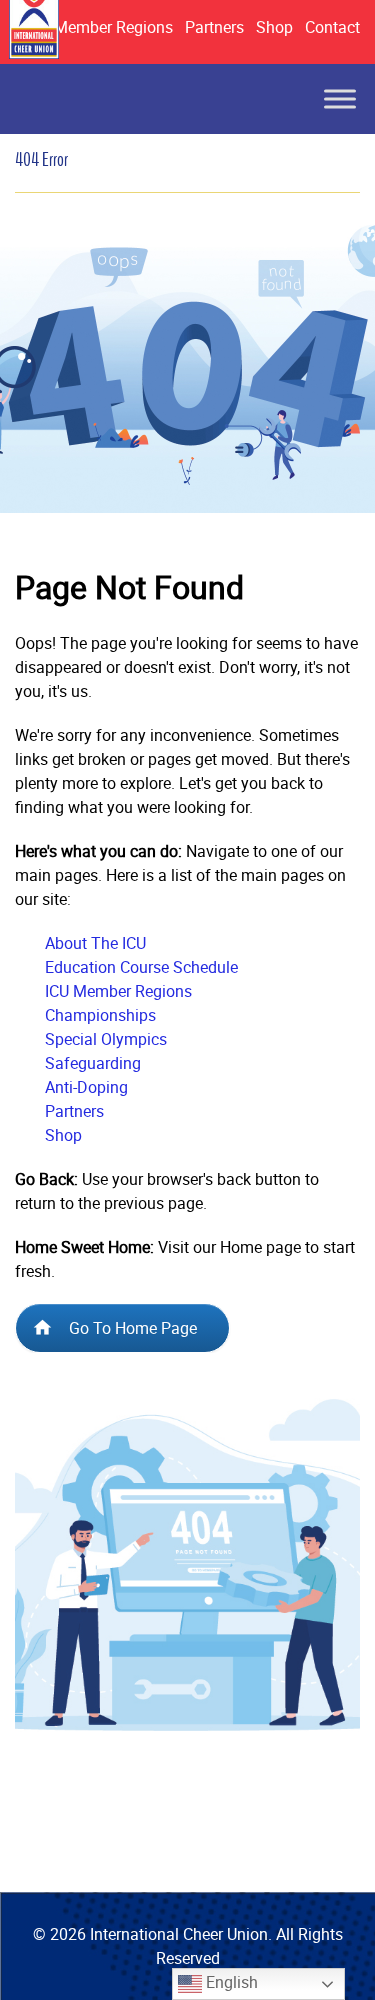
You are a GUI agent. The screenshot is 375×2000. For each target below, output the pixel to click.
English (230, 1982)
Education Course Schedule (141, 967)
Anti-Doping (86, 1087)
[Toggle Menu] (340, 99)
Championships (100, 1015)
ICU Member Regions (118, 991)
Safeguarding (93, 1063)
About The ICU (95, 943)
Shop (274, 27)
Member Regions (113, 27)
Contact (332, 27)
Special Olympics (106, 1039)
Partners (214, 27)
